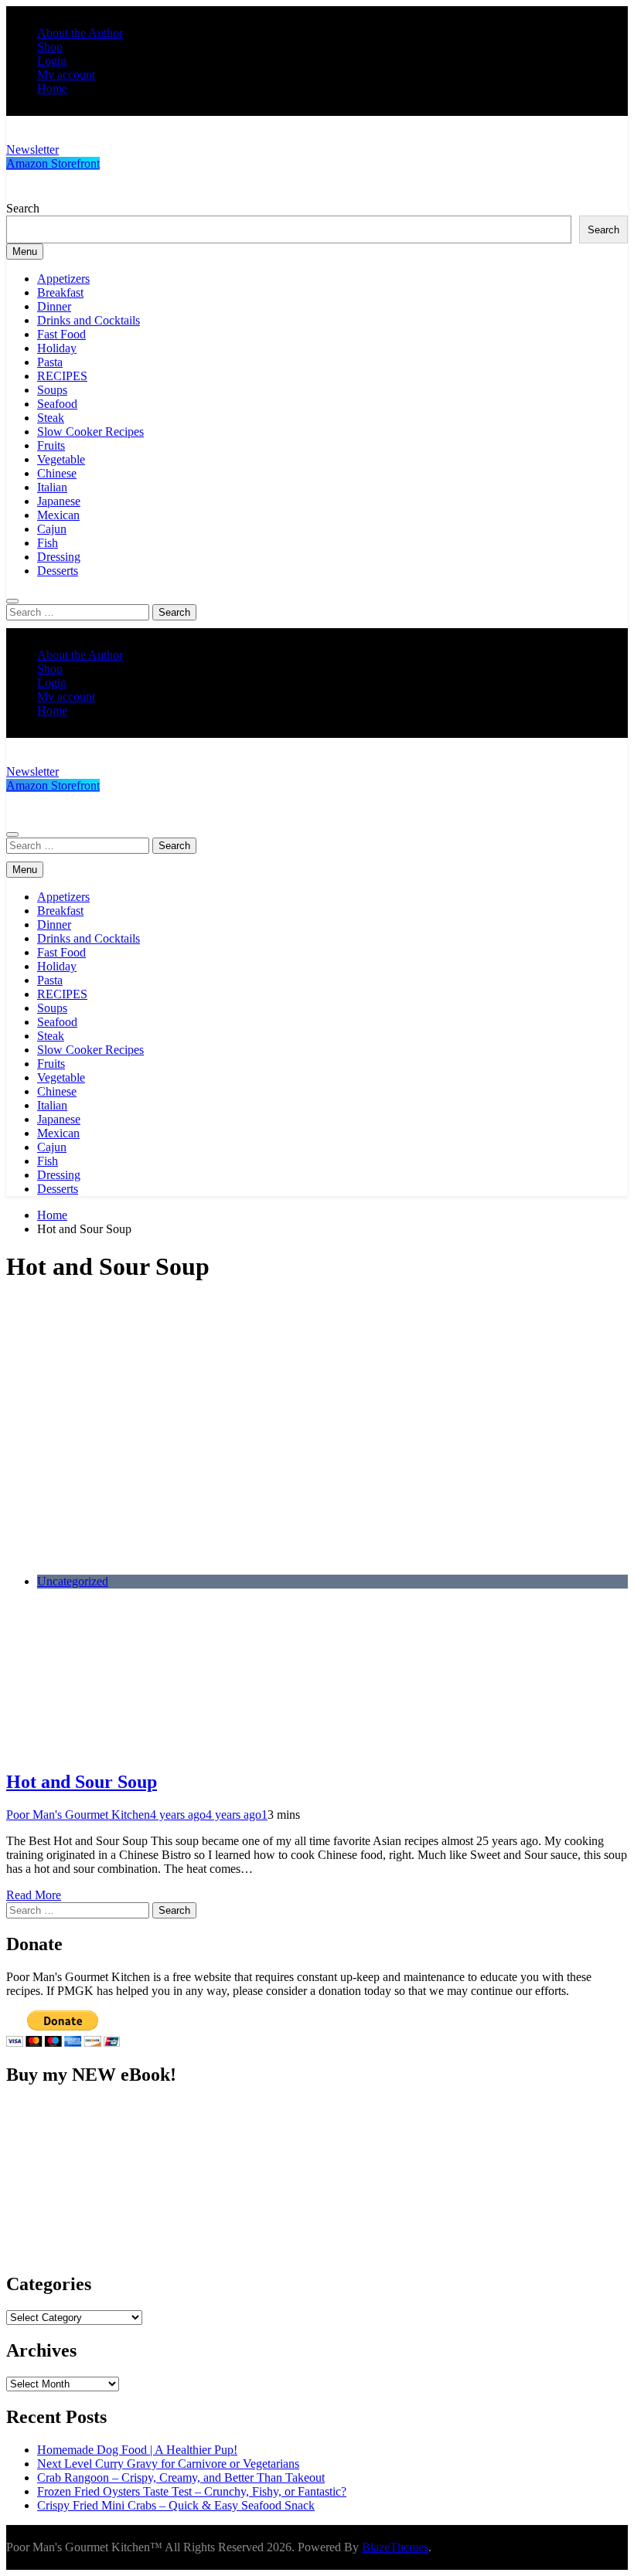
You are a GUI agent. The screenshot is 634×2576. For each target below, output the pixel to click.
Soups (52, 390)
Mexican (58, 515)
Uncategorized (73, 1581)
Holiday (57, 348)
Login (52, 61)
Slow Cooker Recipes (90, 432)
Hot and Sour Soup (82, 1782)
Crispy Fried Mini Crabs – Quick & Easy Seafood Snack (176, 2505)
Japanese (59, 501)
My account (66, 75)
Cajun (52, 529)
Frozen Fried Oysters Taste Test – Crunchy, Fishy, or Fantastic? (192, 2491)
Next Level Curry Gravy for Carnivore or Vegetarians (168, 2464)
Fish (48, 543)
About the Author (80, 33)
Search (23, 208)
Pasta (50, 362)
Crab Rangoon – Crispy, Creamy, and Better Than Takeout (181, 2477)
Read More (34, 1895)
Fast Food (61, 334)
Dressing (59, 557)
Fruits (51, 445)
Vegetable (61, 459)
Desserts (58, 571)
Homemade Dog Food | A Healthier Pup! (137, 2450)
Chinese (57, 473)
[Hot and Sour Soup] (238, 1555)
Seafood (57, 404)
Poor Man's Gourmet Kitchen (78, 1815)
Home (52, 88)
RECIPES (62, 376)
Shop (50, 47)
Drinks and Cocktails (89, 320)
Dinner (54, 306)
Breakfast (60, 292)
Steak (51, 418)
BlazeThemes (395, 2547)
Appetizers (63, 279)
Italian (52, 487)
